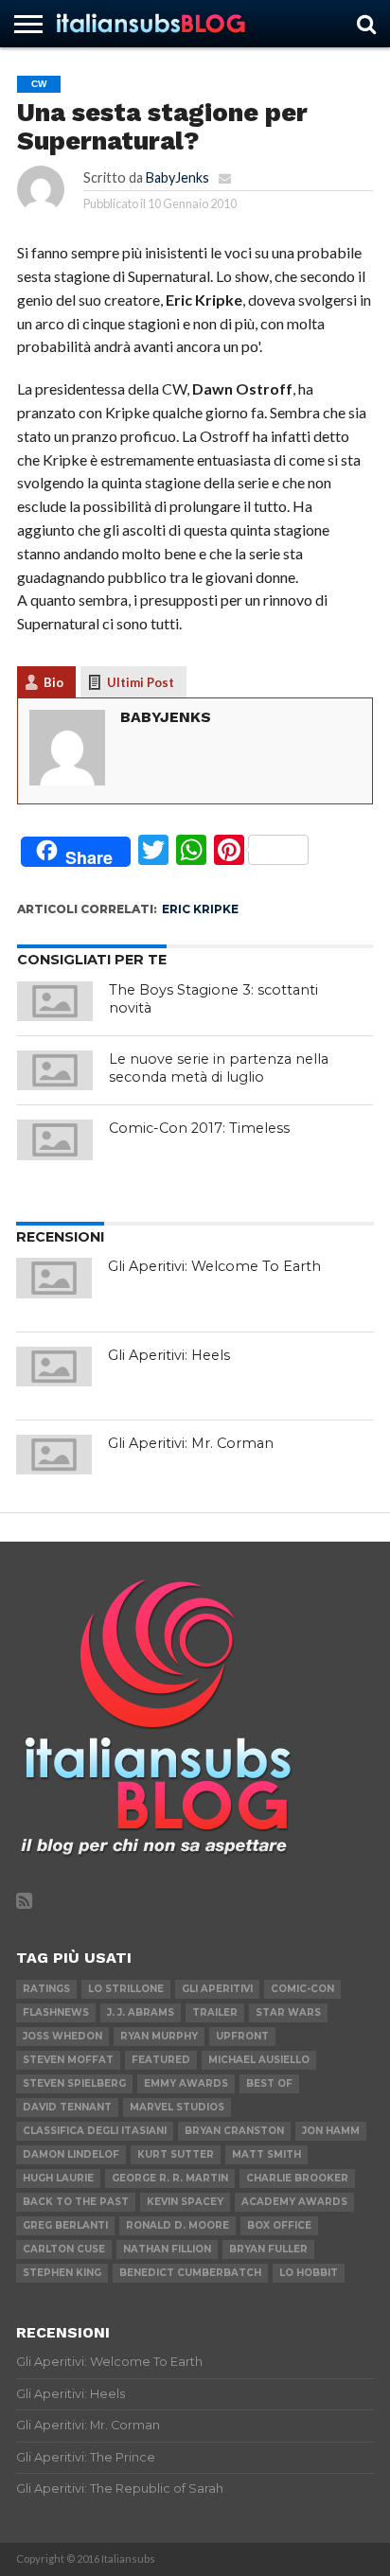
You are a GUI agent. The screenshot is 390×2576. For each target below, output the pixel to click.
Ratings (46, 1989)
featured (161, 2060)
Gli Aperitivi (217, 1989)
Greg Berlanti (65, 2225)
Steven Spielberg (74, 2083)
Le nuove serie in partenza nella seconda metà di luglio (219, 1068)
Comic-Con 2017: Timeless (199, 1128)
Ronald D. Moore (177, 2225)
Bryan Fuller (268, 2249)
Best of (269, 2083)
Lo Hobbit (309, 2273)
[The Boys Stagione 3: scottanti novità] (55, 1001)
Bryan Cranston (234, 2131)
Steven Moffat (68, 2060)
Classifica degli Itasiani (95, 2131)
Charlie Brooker (297, 2178)
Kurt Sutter (176, 2154)
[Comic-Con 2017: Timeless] (55, 1139)
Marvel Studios (177, 2107)
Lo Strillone (126, 1989)
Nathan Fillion (167, 2249)
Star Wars (288, 2012)
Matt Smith (266, 2154)
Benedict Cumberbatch (190, 2273)
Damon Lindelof (71, 2154)
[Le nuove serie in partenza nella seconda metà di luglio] (55, 1070)
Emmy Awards (186, 2083)
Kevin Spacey (185, 2202)
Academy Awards (294, 2202)
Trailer (215, 2012)
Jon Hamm (331, 2131)
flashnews (56, 2012)
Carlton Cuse (64, 2249)
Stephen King (62, 2273)
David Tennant (67, 2107)
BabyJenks (177, 177)
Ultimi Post (141, 682)
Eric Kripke (200, 909)
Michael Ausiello (259, 2060)
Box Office (279, 2225)
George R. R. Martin (170, 2178)
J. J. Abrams (141, 2012)
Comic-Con (302, 1989)
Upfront (242, 2036)
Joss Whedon (62, 2036)
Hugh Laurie (58, 2178)
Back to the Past (76, 2202)
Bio (53, 682)
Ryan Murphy (159, 2036)
